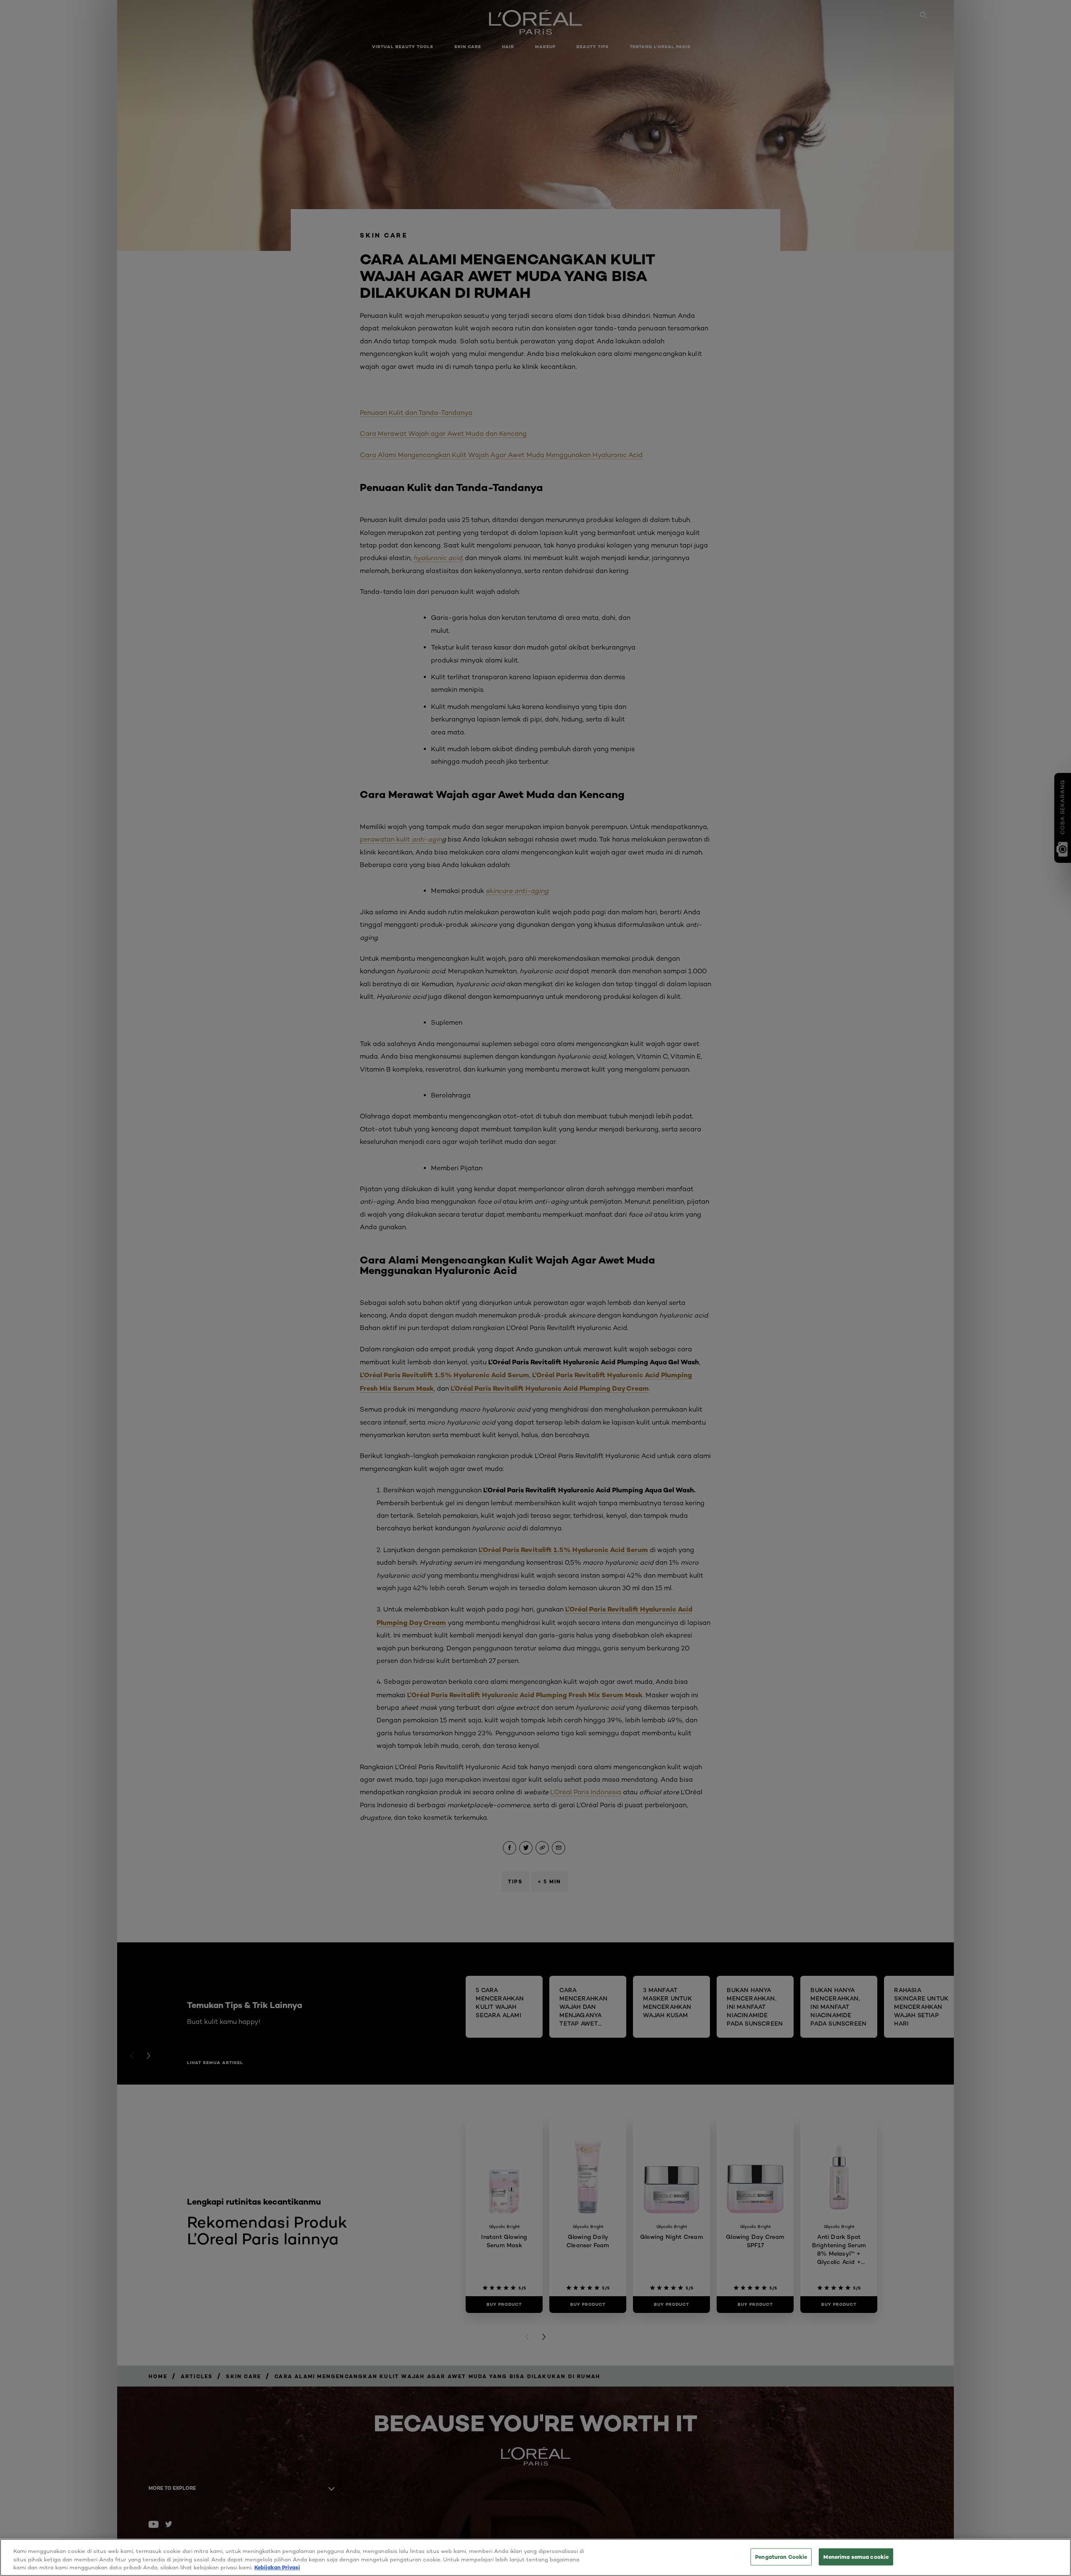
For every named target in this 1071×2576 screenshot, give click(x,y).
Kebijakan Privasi (277, 2567)
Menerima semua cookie (856, 2556)
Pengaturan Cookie (781, 2556)
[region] (535, 2557)
